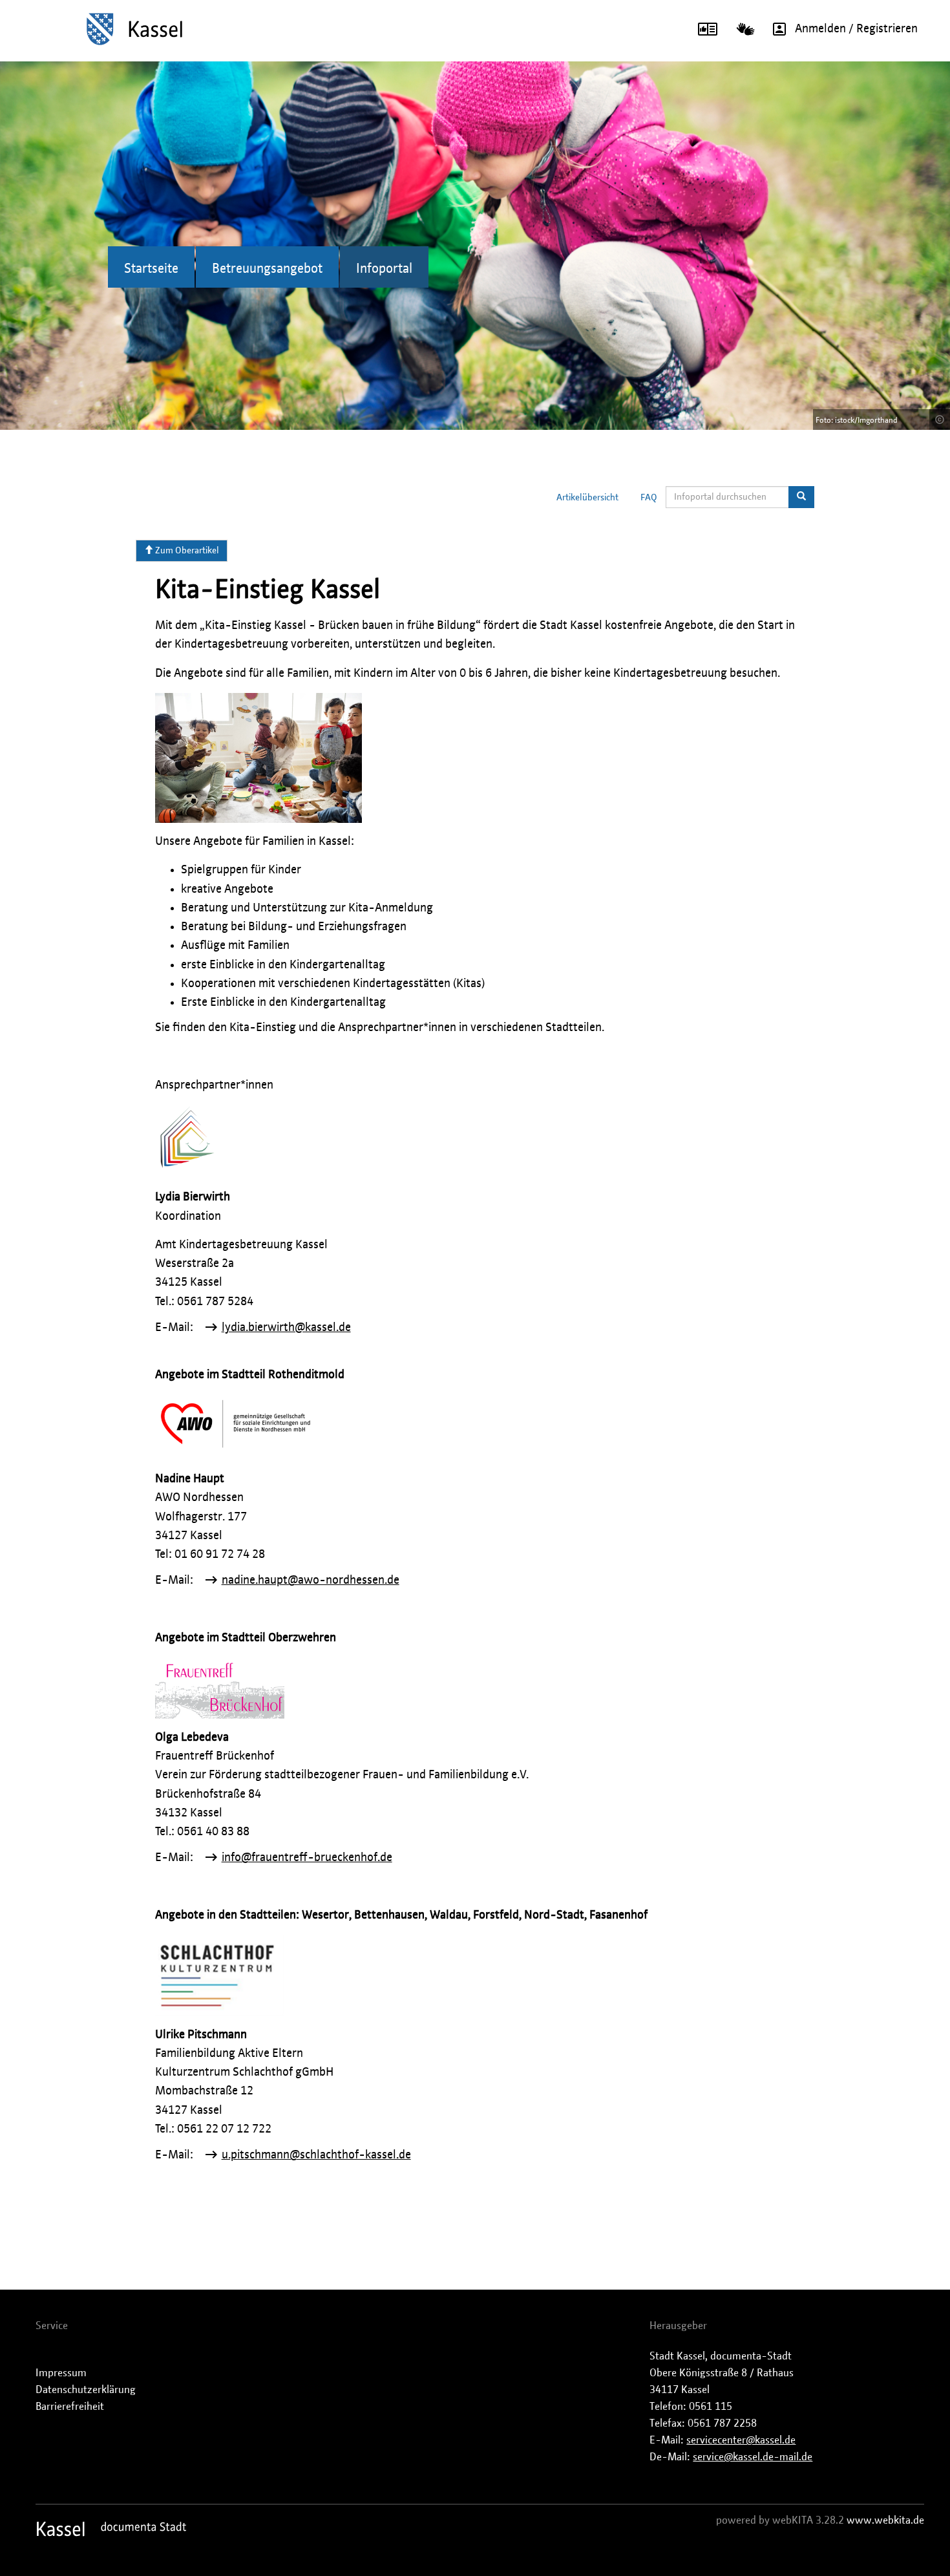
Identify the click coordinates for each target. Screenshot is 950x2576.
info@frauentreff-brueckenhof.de (307, 1858)
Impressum (61, 2373)
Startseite (151, 269)
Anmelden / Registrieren (856, 29)
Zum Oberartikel (186, 551)
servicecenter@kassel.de (741, 2440)
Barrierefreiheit (70, 2407)
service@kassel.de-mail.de (753, 2457)
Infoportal (384, 269)
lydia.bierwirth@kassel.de (286, 1328)
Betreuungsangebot (267, 269)
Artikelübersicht (587, 498)
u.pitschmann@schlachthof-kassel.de (316, 2155)
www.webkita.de (885, 2520)
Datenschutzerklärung (86, 2390)
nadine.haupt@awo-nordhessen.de (311, 1581)
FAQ (649, 498)
